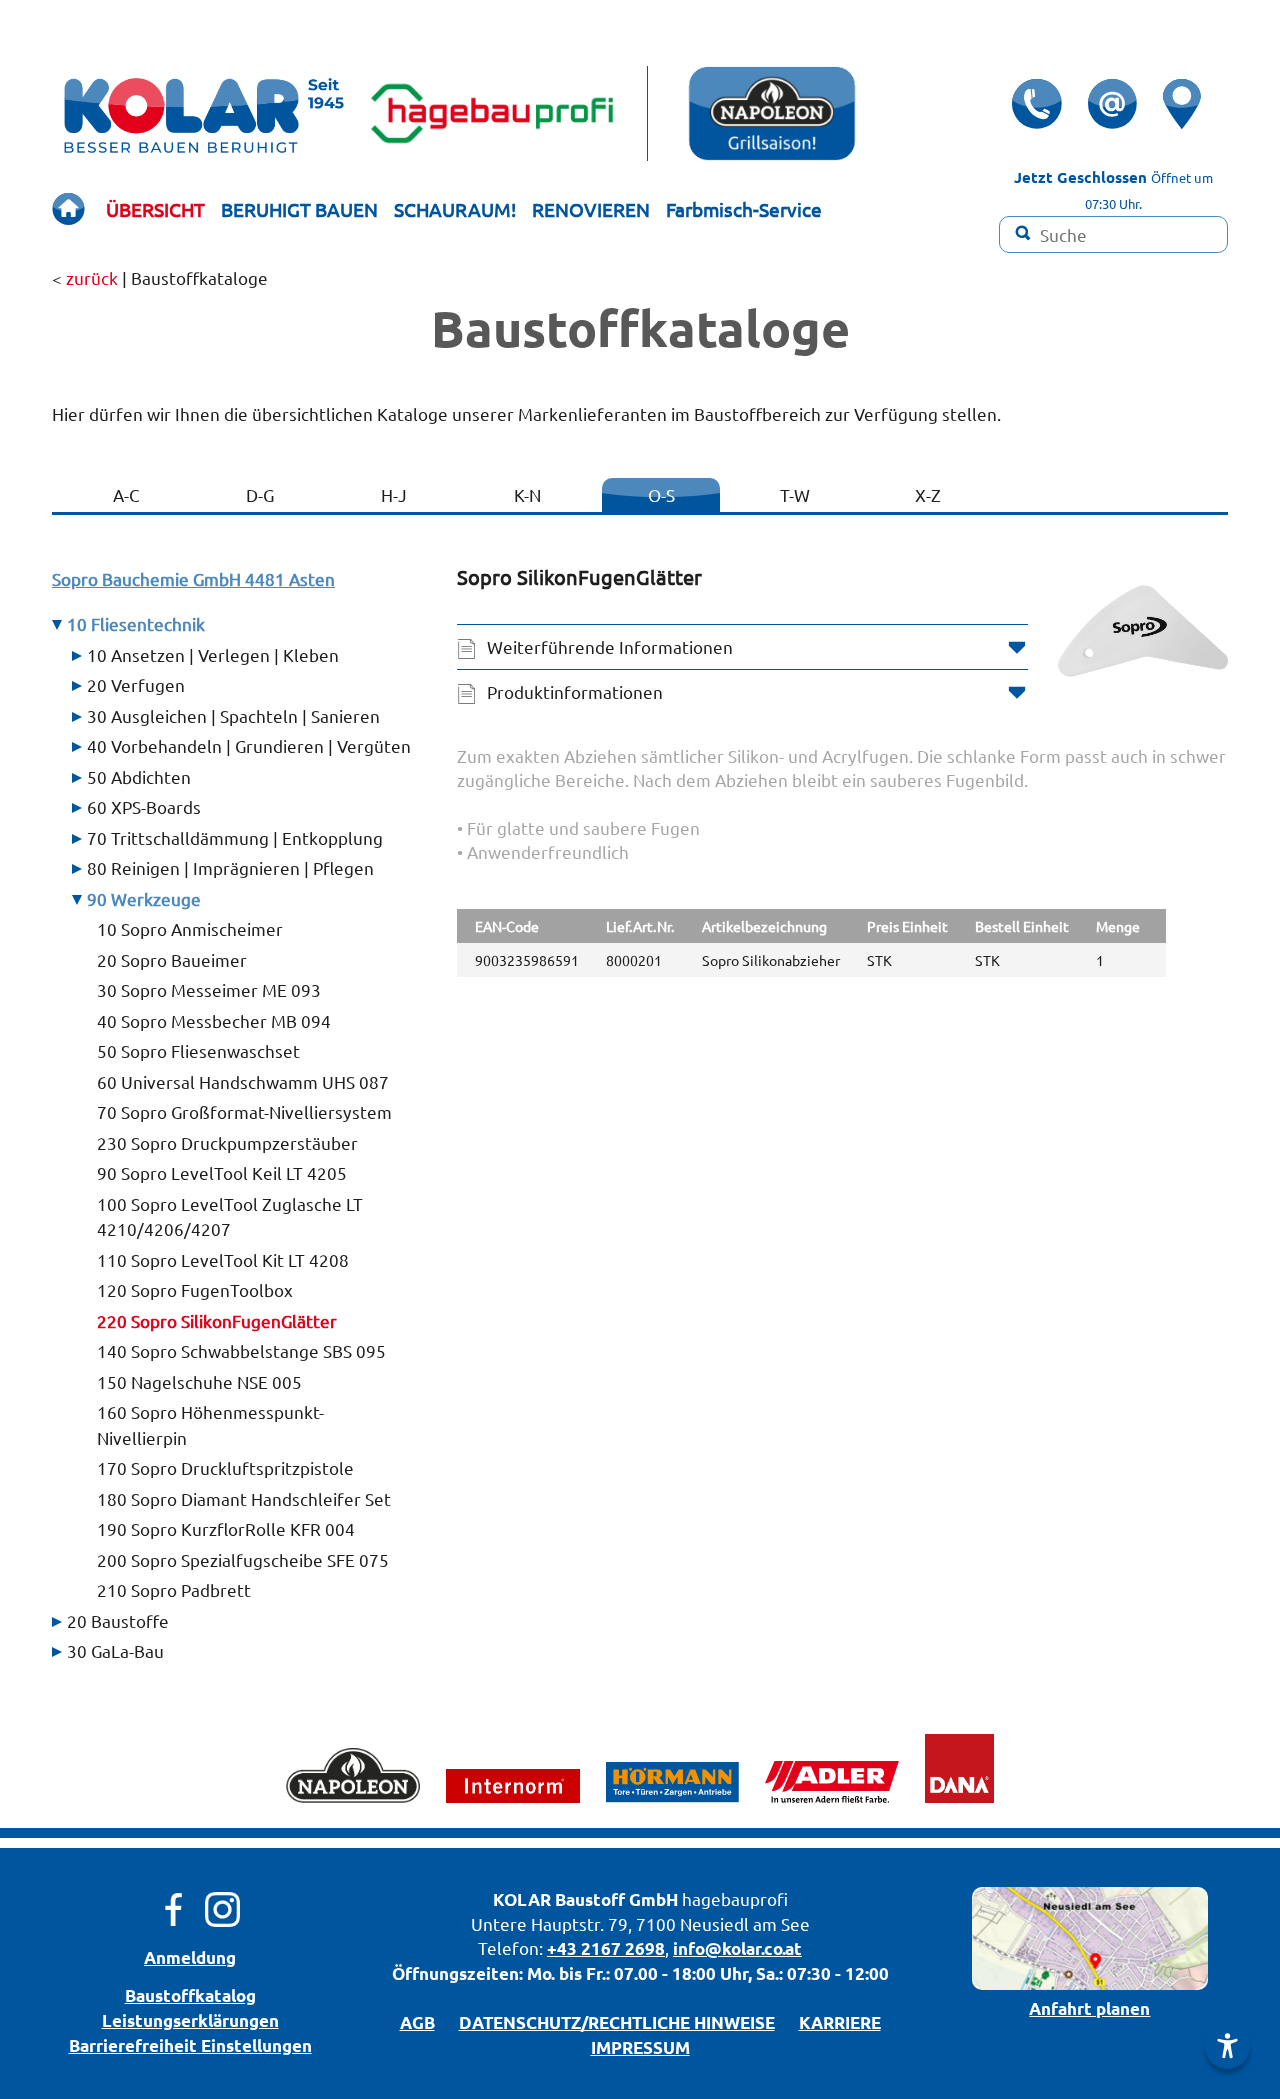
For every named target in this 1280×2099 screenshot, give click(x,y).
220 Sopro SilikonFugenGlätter (217, 1320)
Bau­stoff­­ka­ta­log (190, 1995)
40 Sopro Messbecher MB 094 (214, 1020)
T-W (795, 494)
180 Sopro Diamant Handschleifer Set (244, 1498)
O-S (661, 494)
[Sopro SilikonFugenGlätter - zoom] (1143, 631)
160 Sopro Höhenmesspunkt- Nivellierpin (210, 1424)
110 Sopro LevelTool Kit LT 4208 (223, 1259)
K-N (527, 494)
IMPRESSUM (640, 2047)
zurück (92, 277)
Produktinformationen (575, 691)
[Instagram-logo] (222, 1907)
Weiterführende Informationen (610, 646)
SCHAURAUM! (455, 209)
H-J (394, 494)
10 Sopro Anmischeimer (190, 928)
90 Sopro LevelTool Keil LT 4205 (222, 1172)
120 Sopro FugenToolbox (195, 1289)
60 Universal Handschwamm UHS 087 (243, 1081)
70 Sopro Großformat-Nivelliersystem (244, 1111)
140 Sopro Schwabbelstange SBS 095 (241, 1350)
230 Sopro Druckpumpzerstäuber (227, 1142)
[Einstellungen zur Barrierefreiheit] (1227, 2046)
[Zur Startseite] (68, 209)
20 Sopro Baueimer (172, 959)
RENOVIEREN (591, 209)
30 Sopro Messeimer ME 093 (209, 989)
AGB (417, 2022)
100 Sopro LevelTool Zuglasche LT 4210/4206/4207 (230, 1216)
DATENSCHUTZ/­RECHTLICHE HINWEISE (617, 2022)
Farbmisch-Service (744, 209)
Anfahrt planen (1089, 2008)
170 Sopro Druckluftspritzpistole (225, 1467)
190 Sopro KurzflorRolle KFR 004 (226, 1528)
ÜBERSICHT (155, 209)
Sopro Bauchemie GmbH (193, 578)
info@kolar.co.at (737, 1948)
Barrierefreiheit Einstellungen (190, 2045)
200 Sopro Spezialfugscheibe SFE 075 (243, 1559)
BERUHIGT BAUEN (299, 209)
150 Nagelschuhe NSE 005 (199, 1381)
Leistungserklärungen (190, 2020)
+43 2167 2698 (606, 1948)
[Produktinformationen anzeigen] (842, 806)
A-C (126, 494)
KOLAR (522, 1899)
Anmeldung (190, 1957)
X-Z (928, 494)
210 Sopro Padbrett (174, 1589)
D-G (260, 494)
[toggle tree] (249, 655)
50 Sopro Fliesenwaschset (198, 1050)
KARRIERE (840, 2022)
